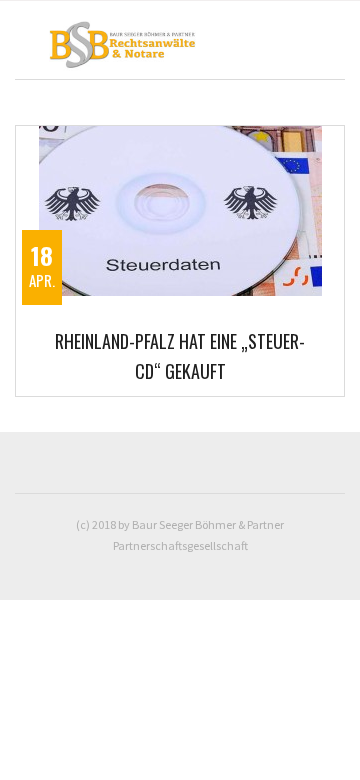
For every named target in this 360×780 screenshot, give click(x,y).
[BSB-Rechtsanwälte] (135, 49)
